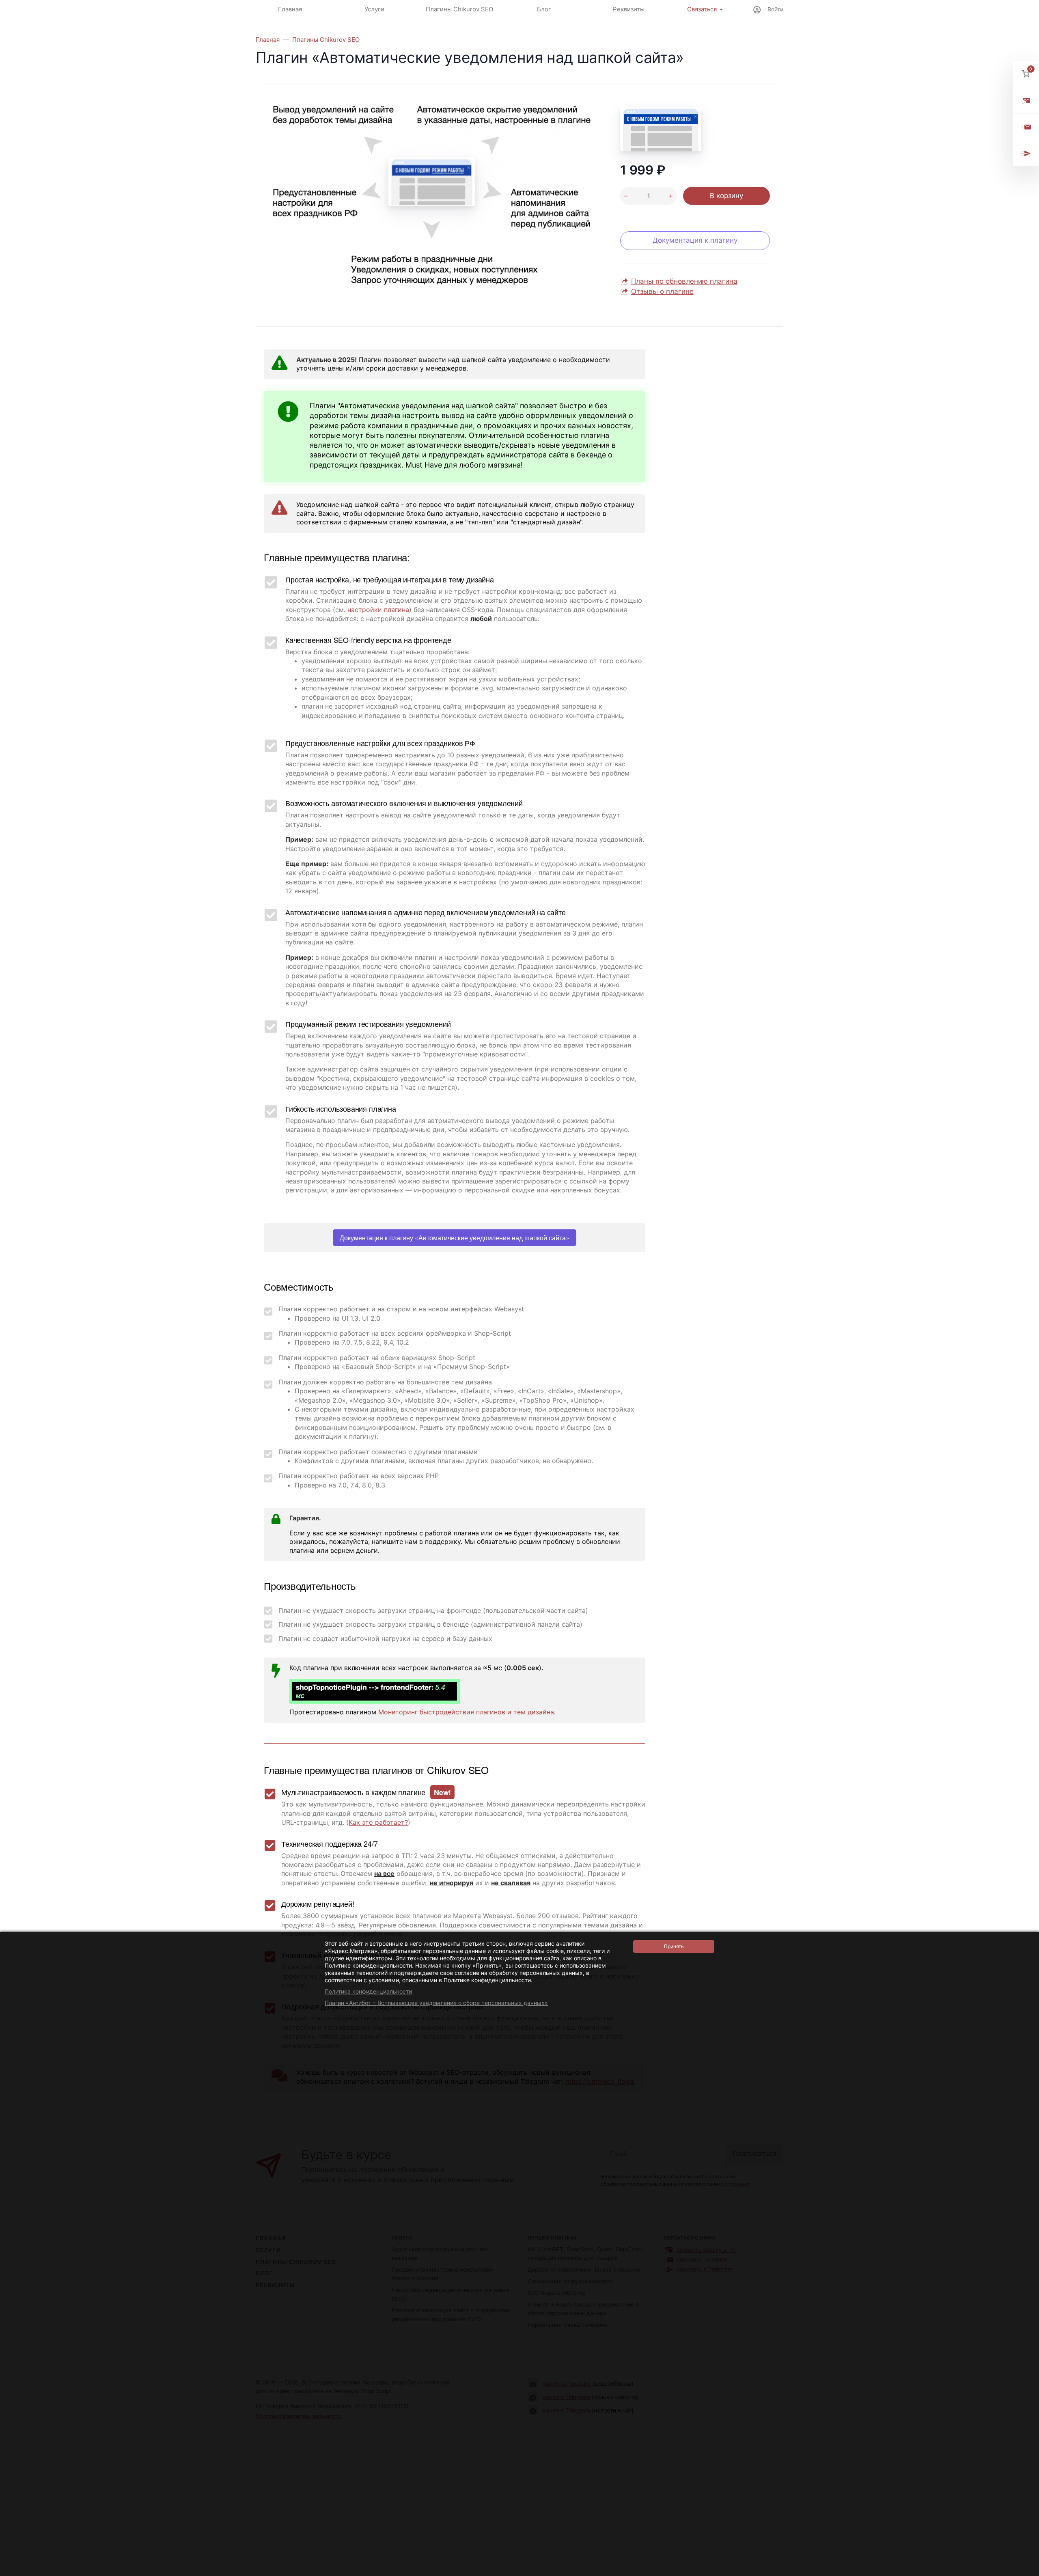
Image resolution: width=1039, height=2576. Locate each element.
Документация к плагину (695, 240)
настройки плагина (378, 610)
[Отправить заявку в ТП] (1026, 100)
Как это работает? (378, 1822)
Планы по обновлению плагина (684, 281)
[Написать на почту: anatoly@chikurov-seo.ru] (1026, 127)
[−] (626, 196)
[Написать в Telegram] (1026, 153)
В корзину (726, 196)
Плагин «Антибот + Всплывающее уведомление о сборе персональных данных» (436, 2003)
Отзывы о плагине (662, 291)
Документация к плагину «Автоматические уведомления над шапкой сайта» (455, 1238)
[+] (671, 196)
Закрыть (1022, 2571)
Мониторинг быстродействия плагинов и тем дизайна (466, 1712)
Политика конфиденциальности (368, 1991)
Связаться (702, 9)
